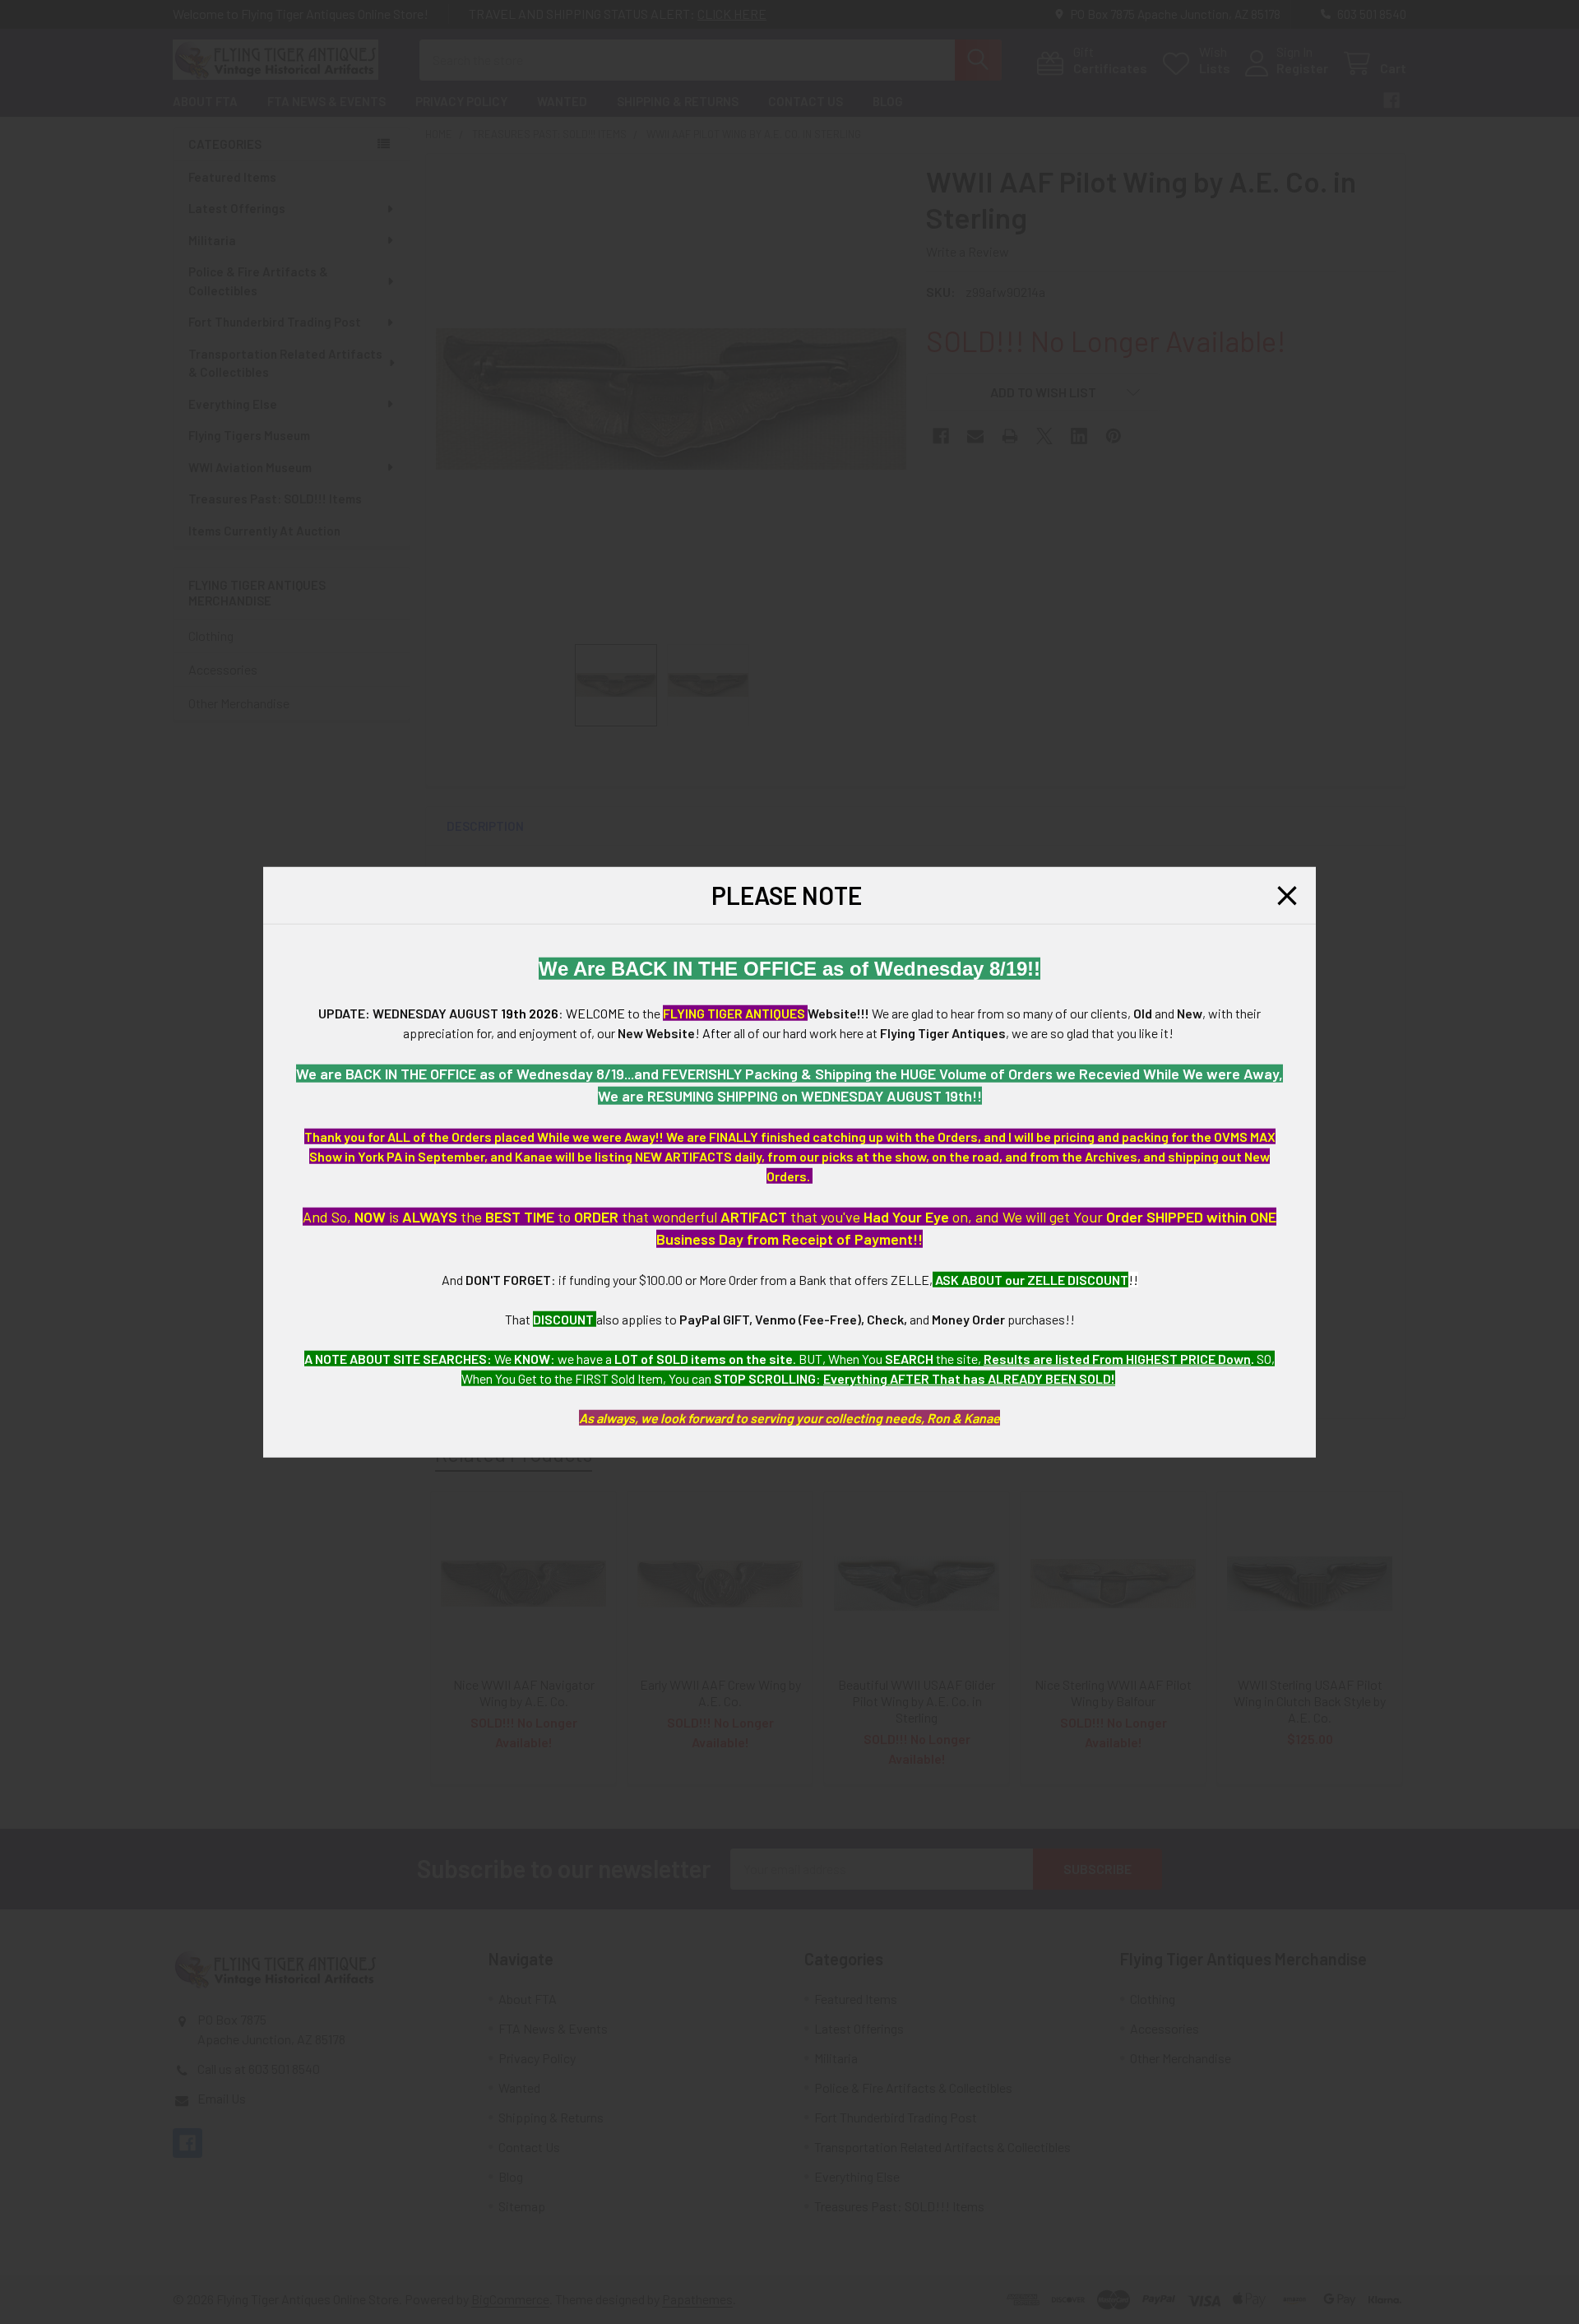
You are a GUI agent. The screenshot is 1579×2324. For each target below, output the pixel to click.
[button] (1287, 895)
